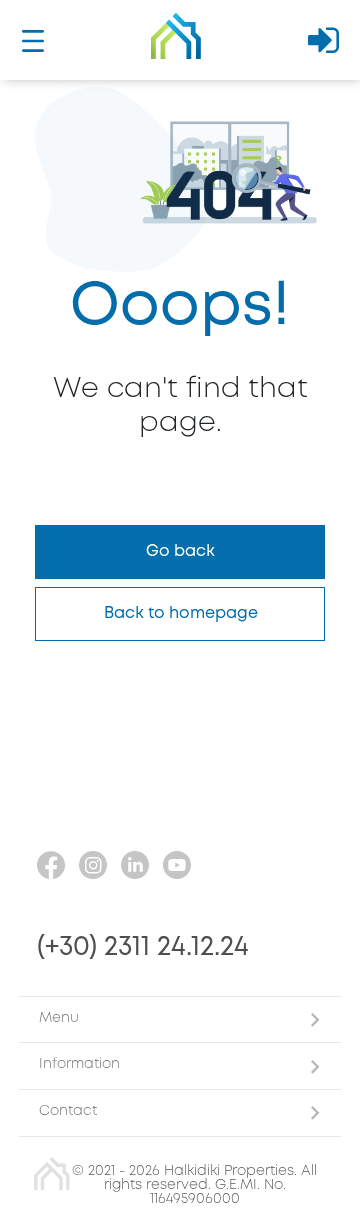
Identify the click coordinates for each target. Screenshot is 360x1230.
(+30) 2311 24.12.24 (143, 947)
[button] (180, 1019)
